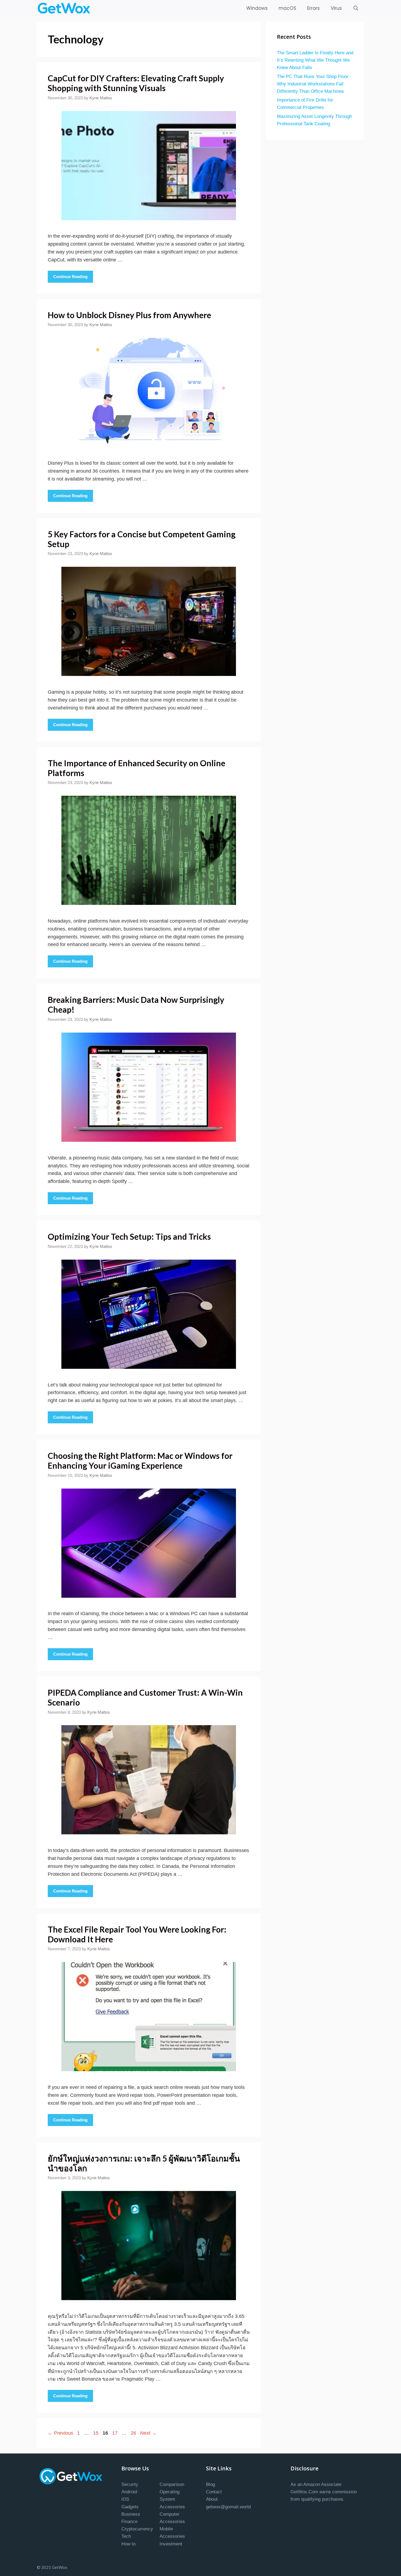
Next (148, 2433)
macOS (287, 8)
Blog (210, 2484)
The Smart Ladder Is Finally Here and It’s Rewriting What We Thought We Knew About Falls (315, 60)
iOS (125, 2499)
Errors (313, 8)
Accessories (172, 2507)
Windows (257, 8)
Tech (126, 2536)
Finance (129, 2522)
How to (128, 2544)
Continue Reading (70, 277)
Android (129, 2492)
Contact (214, 2492)
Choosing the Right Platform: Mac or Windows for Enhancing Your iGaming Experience (140, 1460)
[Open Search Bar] (356, 8)
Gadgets (130, 2507)
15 (96, 2433)
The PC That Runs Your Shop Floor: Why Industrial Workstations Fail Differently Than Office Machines (313, 84)
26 (134, 2433)
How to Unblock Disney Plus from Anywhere (129, 315)
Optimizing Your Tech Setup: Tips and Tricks (129, 1236)
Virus (336, 8)
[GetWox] (65, 8)
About (212, 2499)
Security (130, 2484)
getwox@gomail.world (228, 2507)
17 (115, 2433)
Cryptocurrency (137, 2529)
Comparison (172, 2484)
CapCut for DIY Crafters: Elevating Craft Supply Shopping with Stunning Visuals (136, 83)
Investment (171, 2544)
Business (131, 2514)
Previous (60, 2433)
